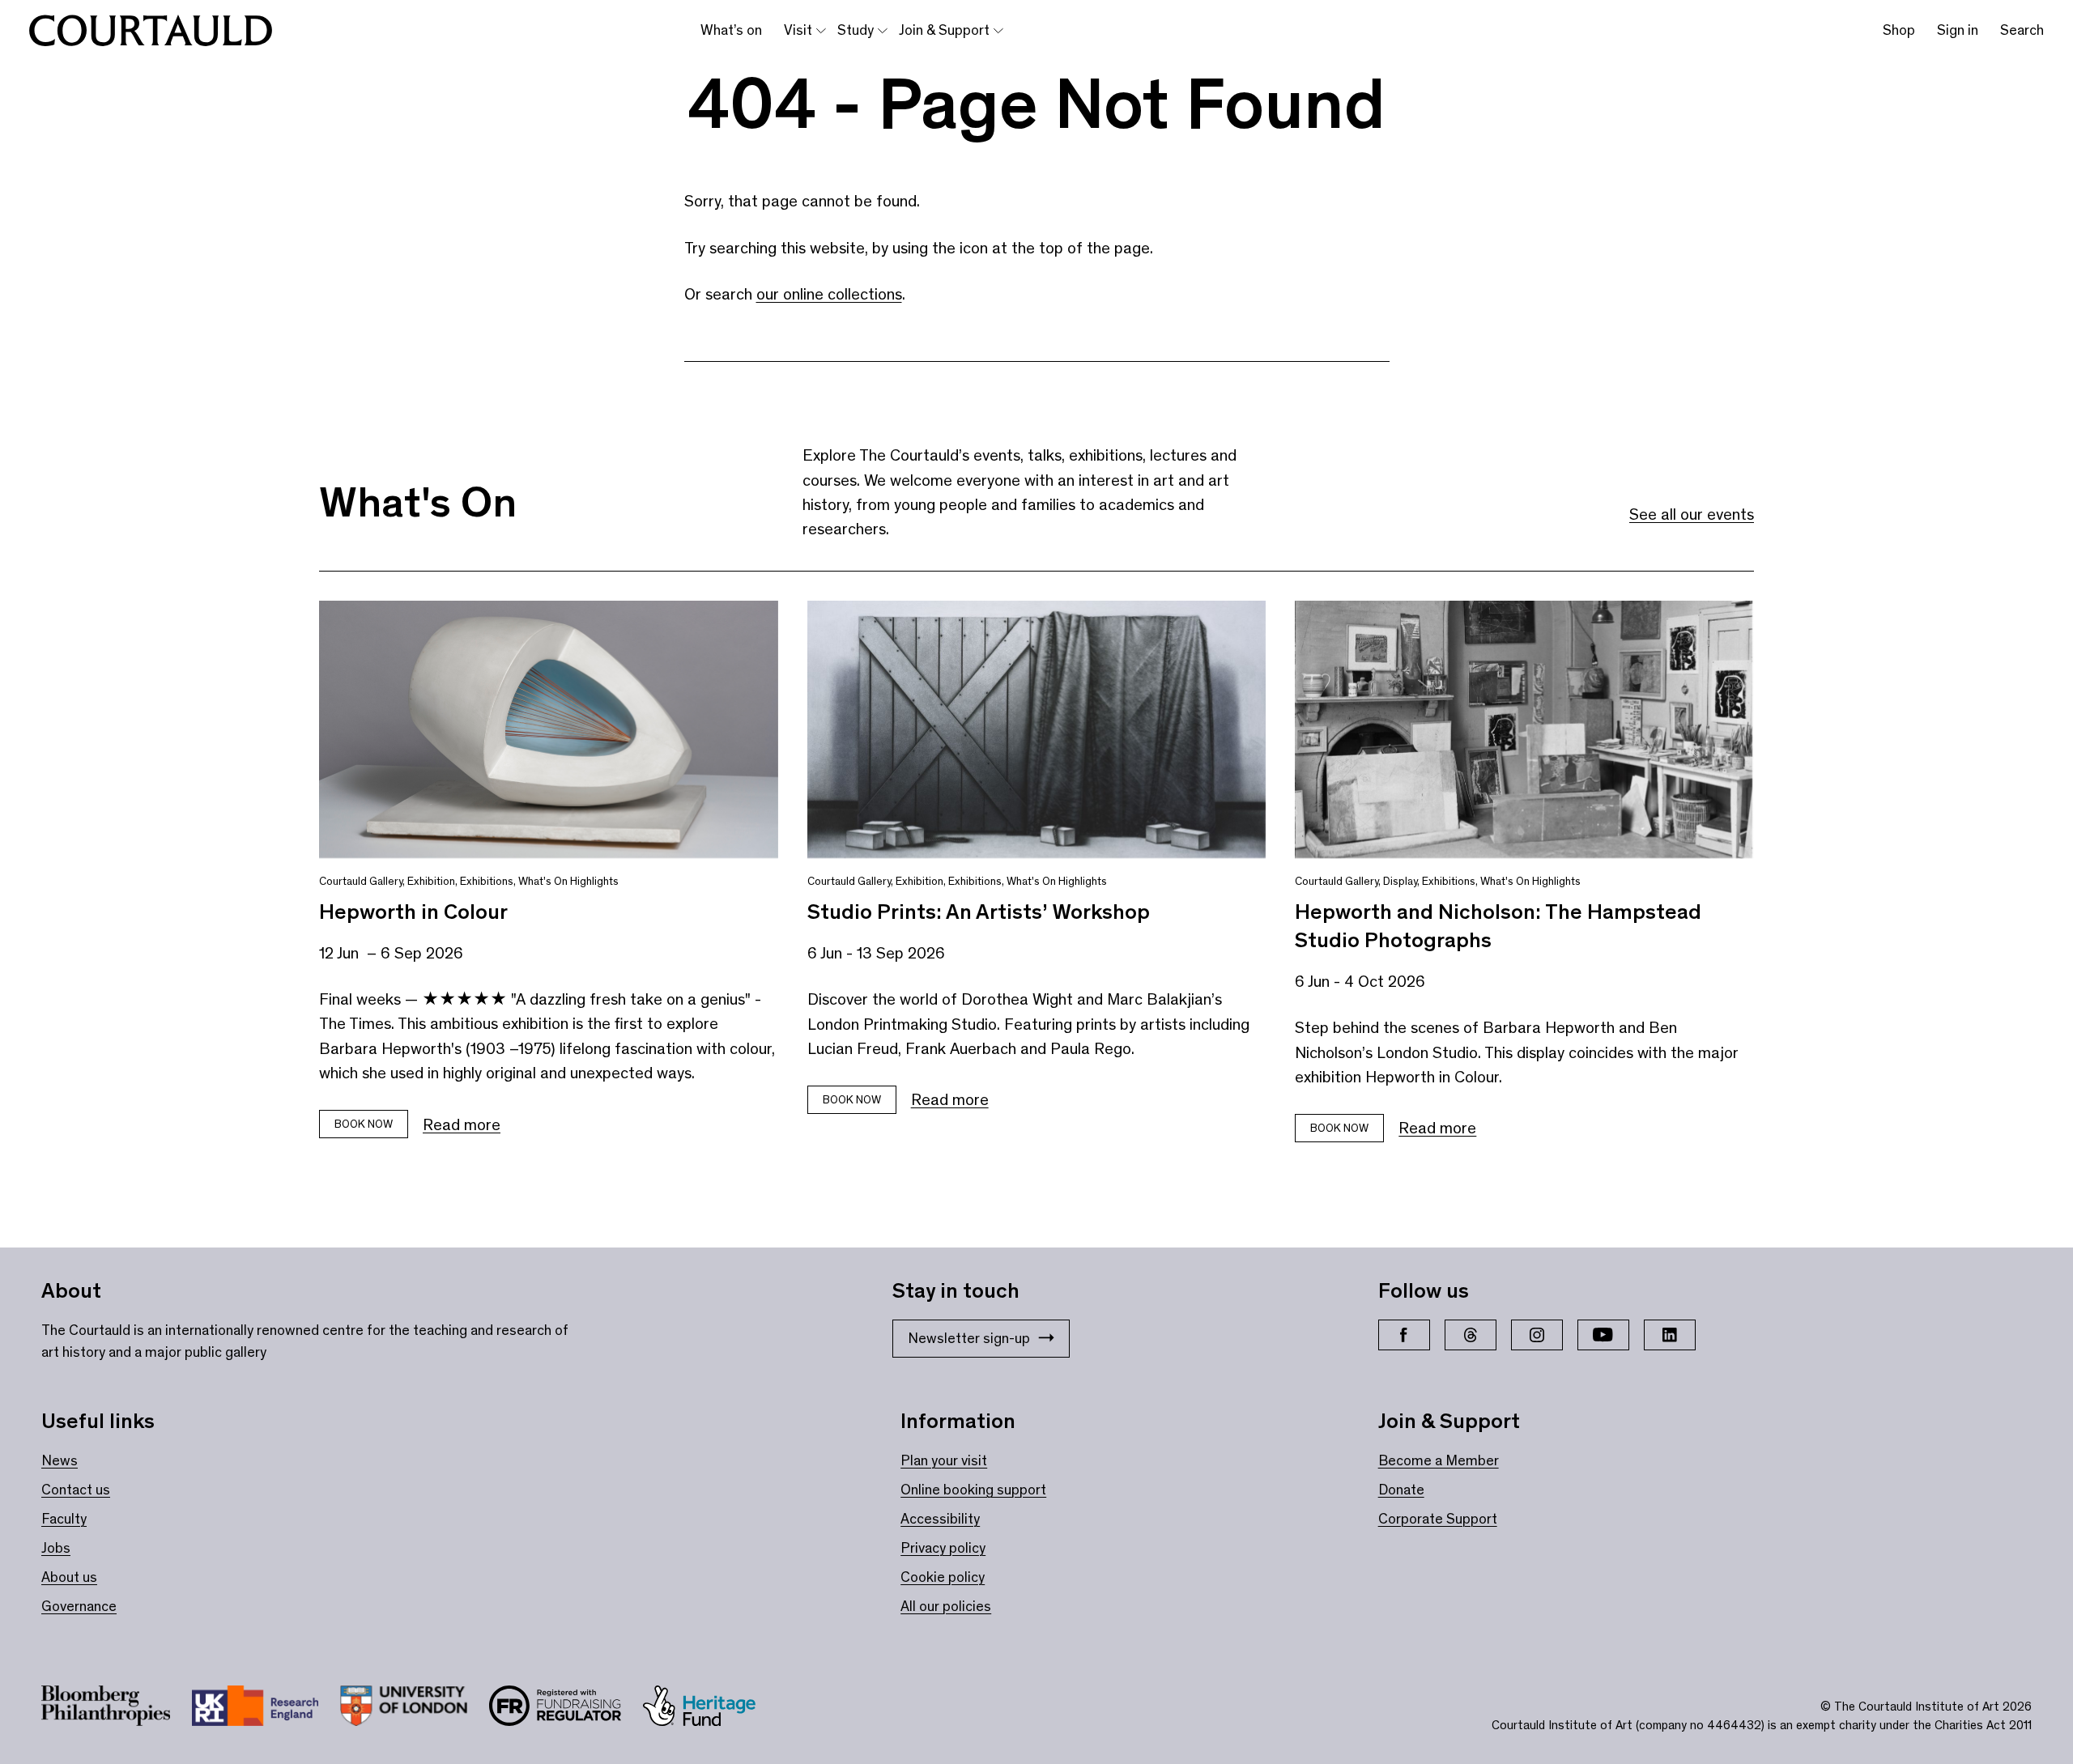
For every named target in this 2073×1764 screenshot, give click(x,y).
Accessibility (940, 1519)
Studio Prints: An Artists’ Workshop (979, 912)
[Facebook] (1404, 1335)
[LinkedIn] (1670, 1335)
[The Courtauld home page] (151, 31)
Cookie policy (943, 1577)
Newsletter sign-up (969, 1338)
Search (2022, 30)
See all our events (1692, 514)
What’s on (731, 30)
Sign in (1958, 30)
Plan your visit (944, 1460)
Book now (364, 1124)
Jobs (56, 1548)
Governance (79, 1606)
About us (69, 1577)
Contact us (76, 1490)
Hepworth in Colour (413, 912)
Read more (462, 1124)
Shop (1899, 30)
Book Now (852, 1100)
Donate (1401, 1490)
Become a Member (1439, 1460)
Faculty (64, 1519)
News (60, 1460)
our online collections (829, 294)
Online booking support (973, 1490)
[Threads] (1471, 1335)
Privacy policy (943, 1548)
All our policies (946, 1606)
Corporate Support (1438, 1519)
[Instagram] (1537, 1335)
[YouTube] (1603, 1335)
